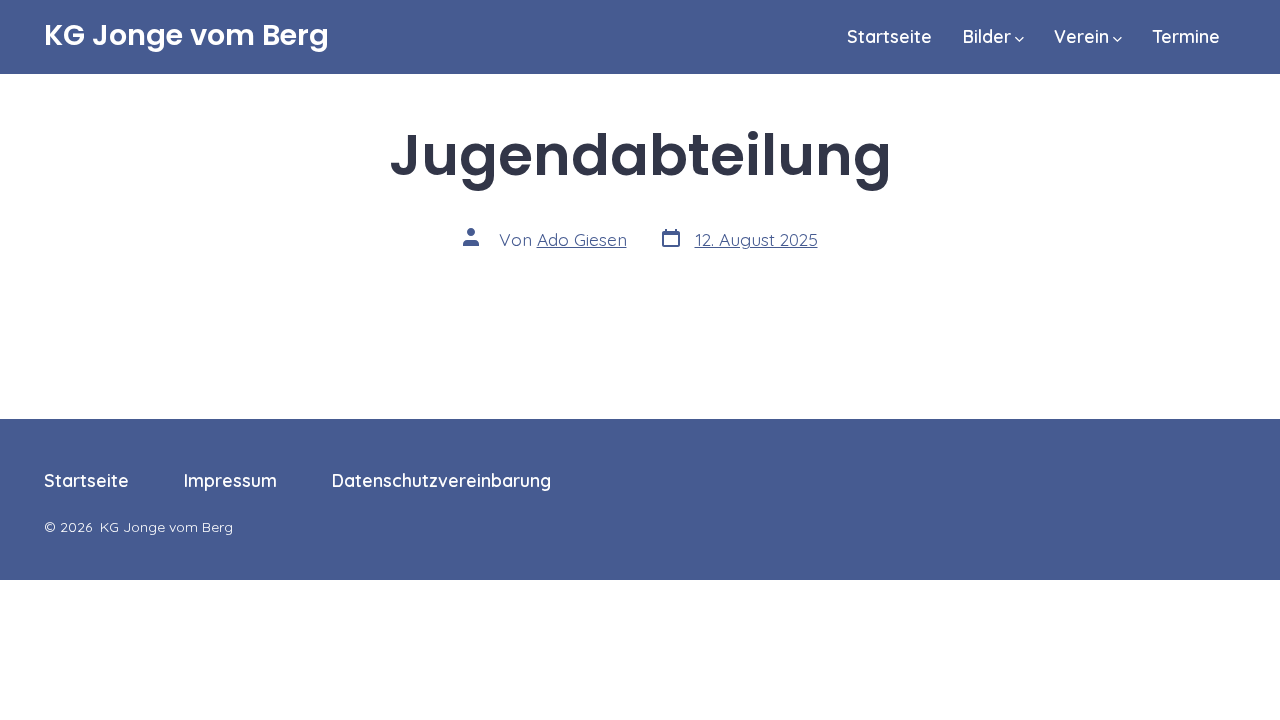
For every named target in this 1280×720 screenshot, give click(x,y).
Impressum (230, 480)
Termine (1186, 36)
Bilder (987, 36)
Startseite (889, 36)
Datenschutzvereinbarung (441, 480)
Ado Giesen (582, 239)
